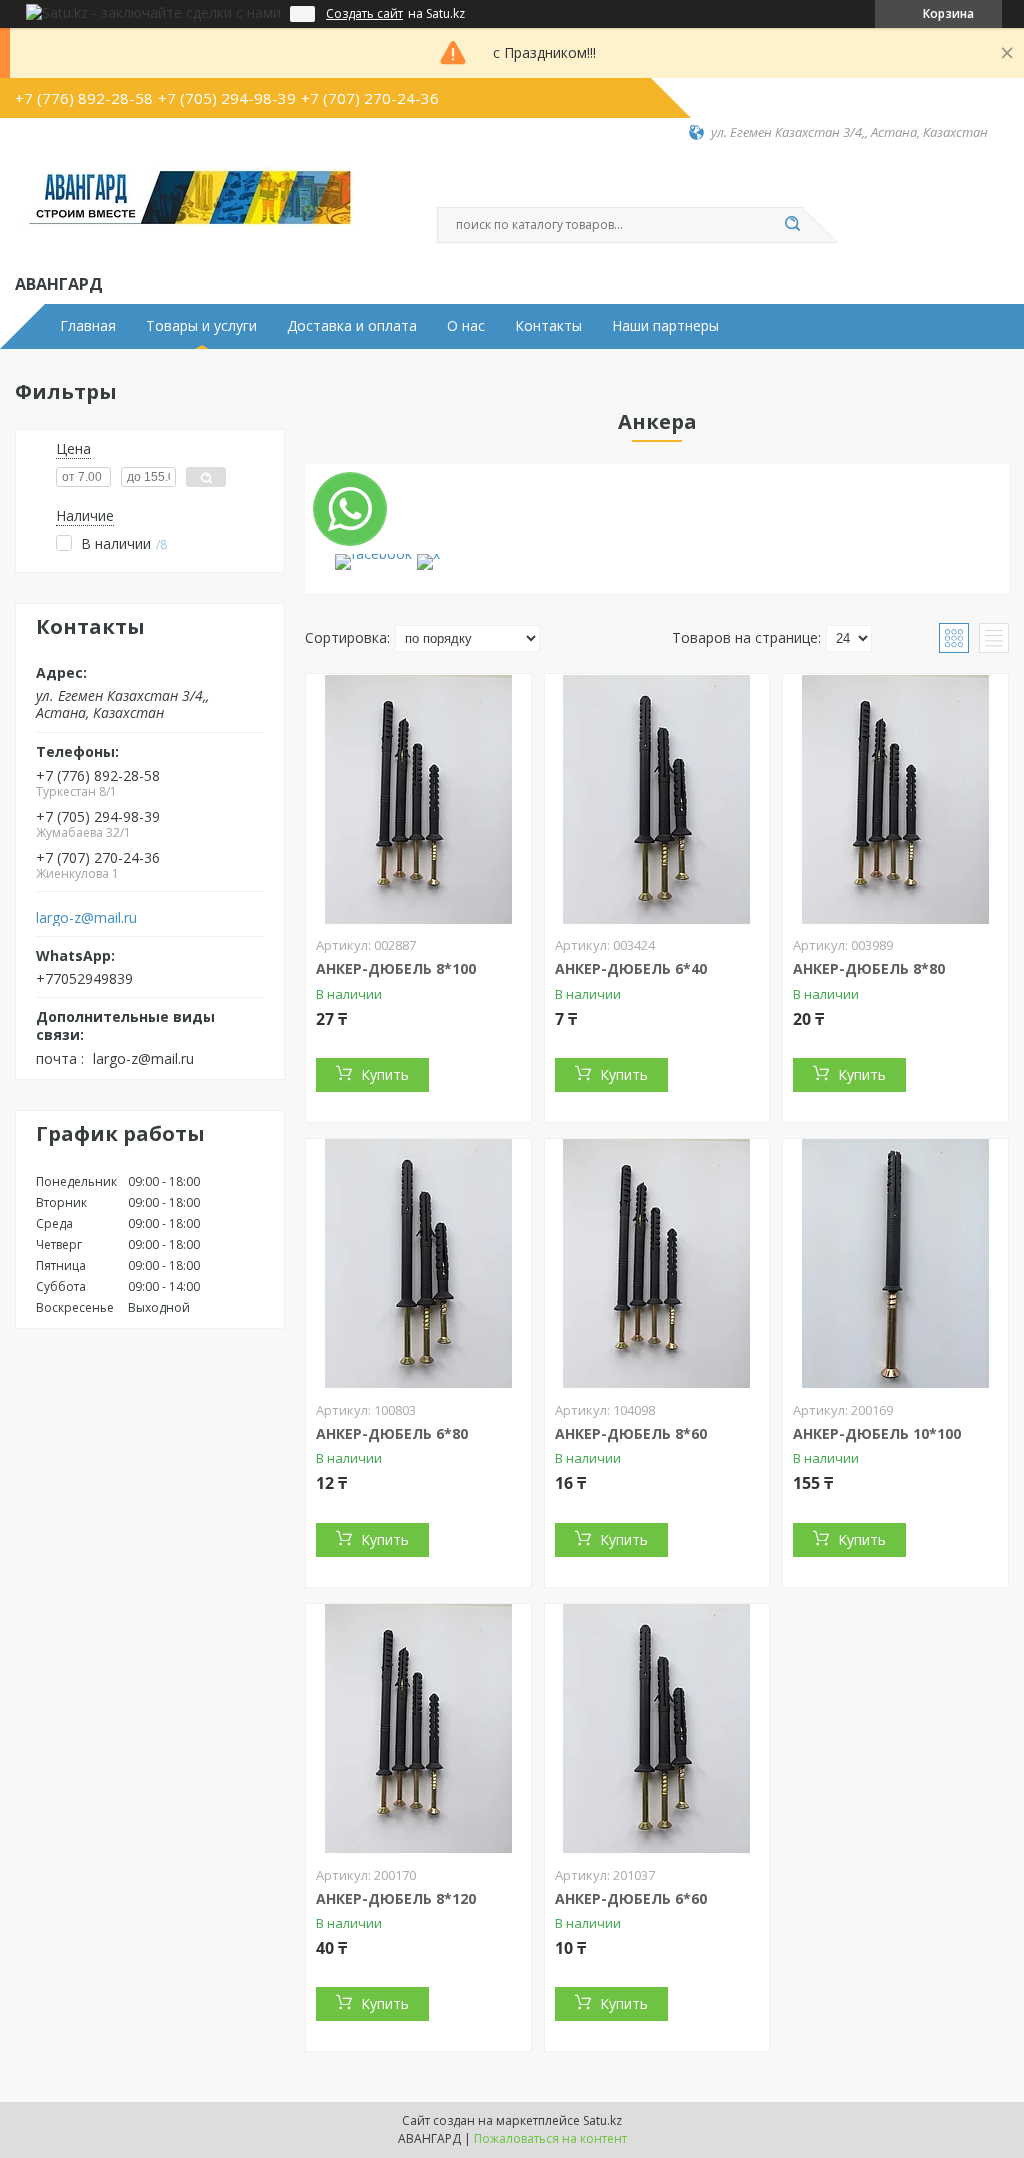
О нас (466, 326)
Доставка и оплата (352, 326)
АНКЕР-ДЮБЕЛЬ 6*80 (392, 1433)
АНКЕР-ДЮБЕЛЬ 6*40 (631, 968)
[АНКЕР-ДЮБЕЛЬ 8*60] (657, 1264)
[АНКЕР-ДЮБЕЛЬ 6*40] (657, 799)
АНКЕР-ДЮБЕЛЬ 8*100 (396, 968)
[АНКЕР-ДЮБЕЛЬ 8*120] (418, 1729)
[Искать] (792, 225)
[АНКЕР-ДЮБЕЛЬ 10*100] (895, 1264)
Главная (88, 326)
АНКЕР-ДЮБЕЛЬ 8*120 (396, 1898)
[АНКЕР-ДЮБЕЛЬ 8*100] (418, 799)
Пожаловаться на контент (550, 2138)
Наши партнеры (665, 326)
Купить (385, 1074)
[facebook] (373, 553)
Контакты (548, 326)
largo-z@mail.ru (86, 918)
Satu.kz (602, 2120)
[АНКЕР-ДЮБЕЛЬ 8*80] (895, 799)
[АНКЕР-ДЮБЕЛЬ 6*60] (657, 1729)
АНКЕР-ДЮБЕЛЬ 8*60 (631, 1433)
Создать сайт (364, 14)
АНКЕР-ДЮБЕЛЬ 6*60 (631, 1898)
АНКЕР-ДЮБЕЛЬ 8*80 (869, 968)
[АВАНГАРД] (190, 206)
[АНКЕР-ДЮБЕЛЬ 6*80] (418, 1264)
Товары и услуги (201, 326)
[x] (428, 553)
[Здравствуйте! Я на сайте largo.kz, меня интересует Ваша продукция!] (350, 509)
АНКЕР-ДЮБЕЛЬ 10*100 (877, 1433)
